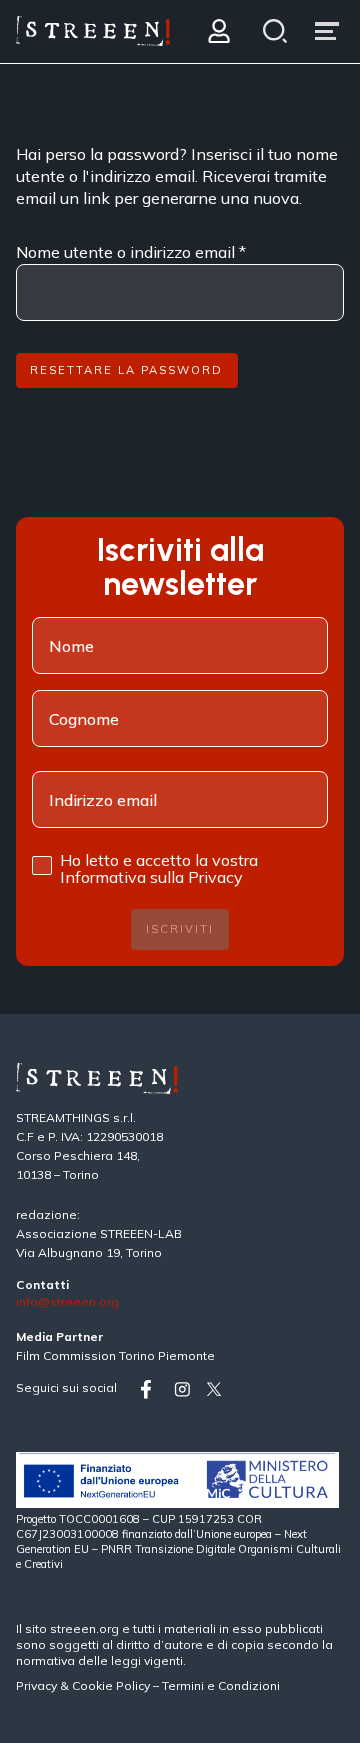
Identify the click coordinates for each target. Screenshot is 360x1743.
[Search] (275, 31)
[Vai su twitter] (218, 1389)
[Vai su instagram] (186, 1389)
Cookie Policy (111, 1685)
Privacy (38, 1685)
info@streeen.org (67, 1302)
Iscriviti (180, 929)
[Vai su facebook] (153, 1389)
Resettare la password (126, 370)
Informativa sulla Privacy (151, 877)
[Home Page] (93, 31)
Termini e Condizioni (221, 1685)
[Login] (218, 31)
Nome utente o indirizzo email (131, 252)
